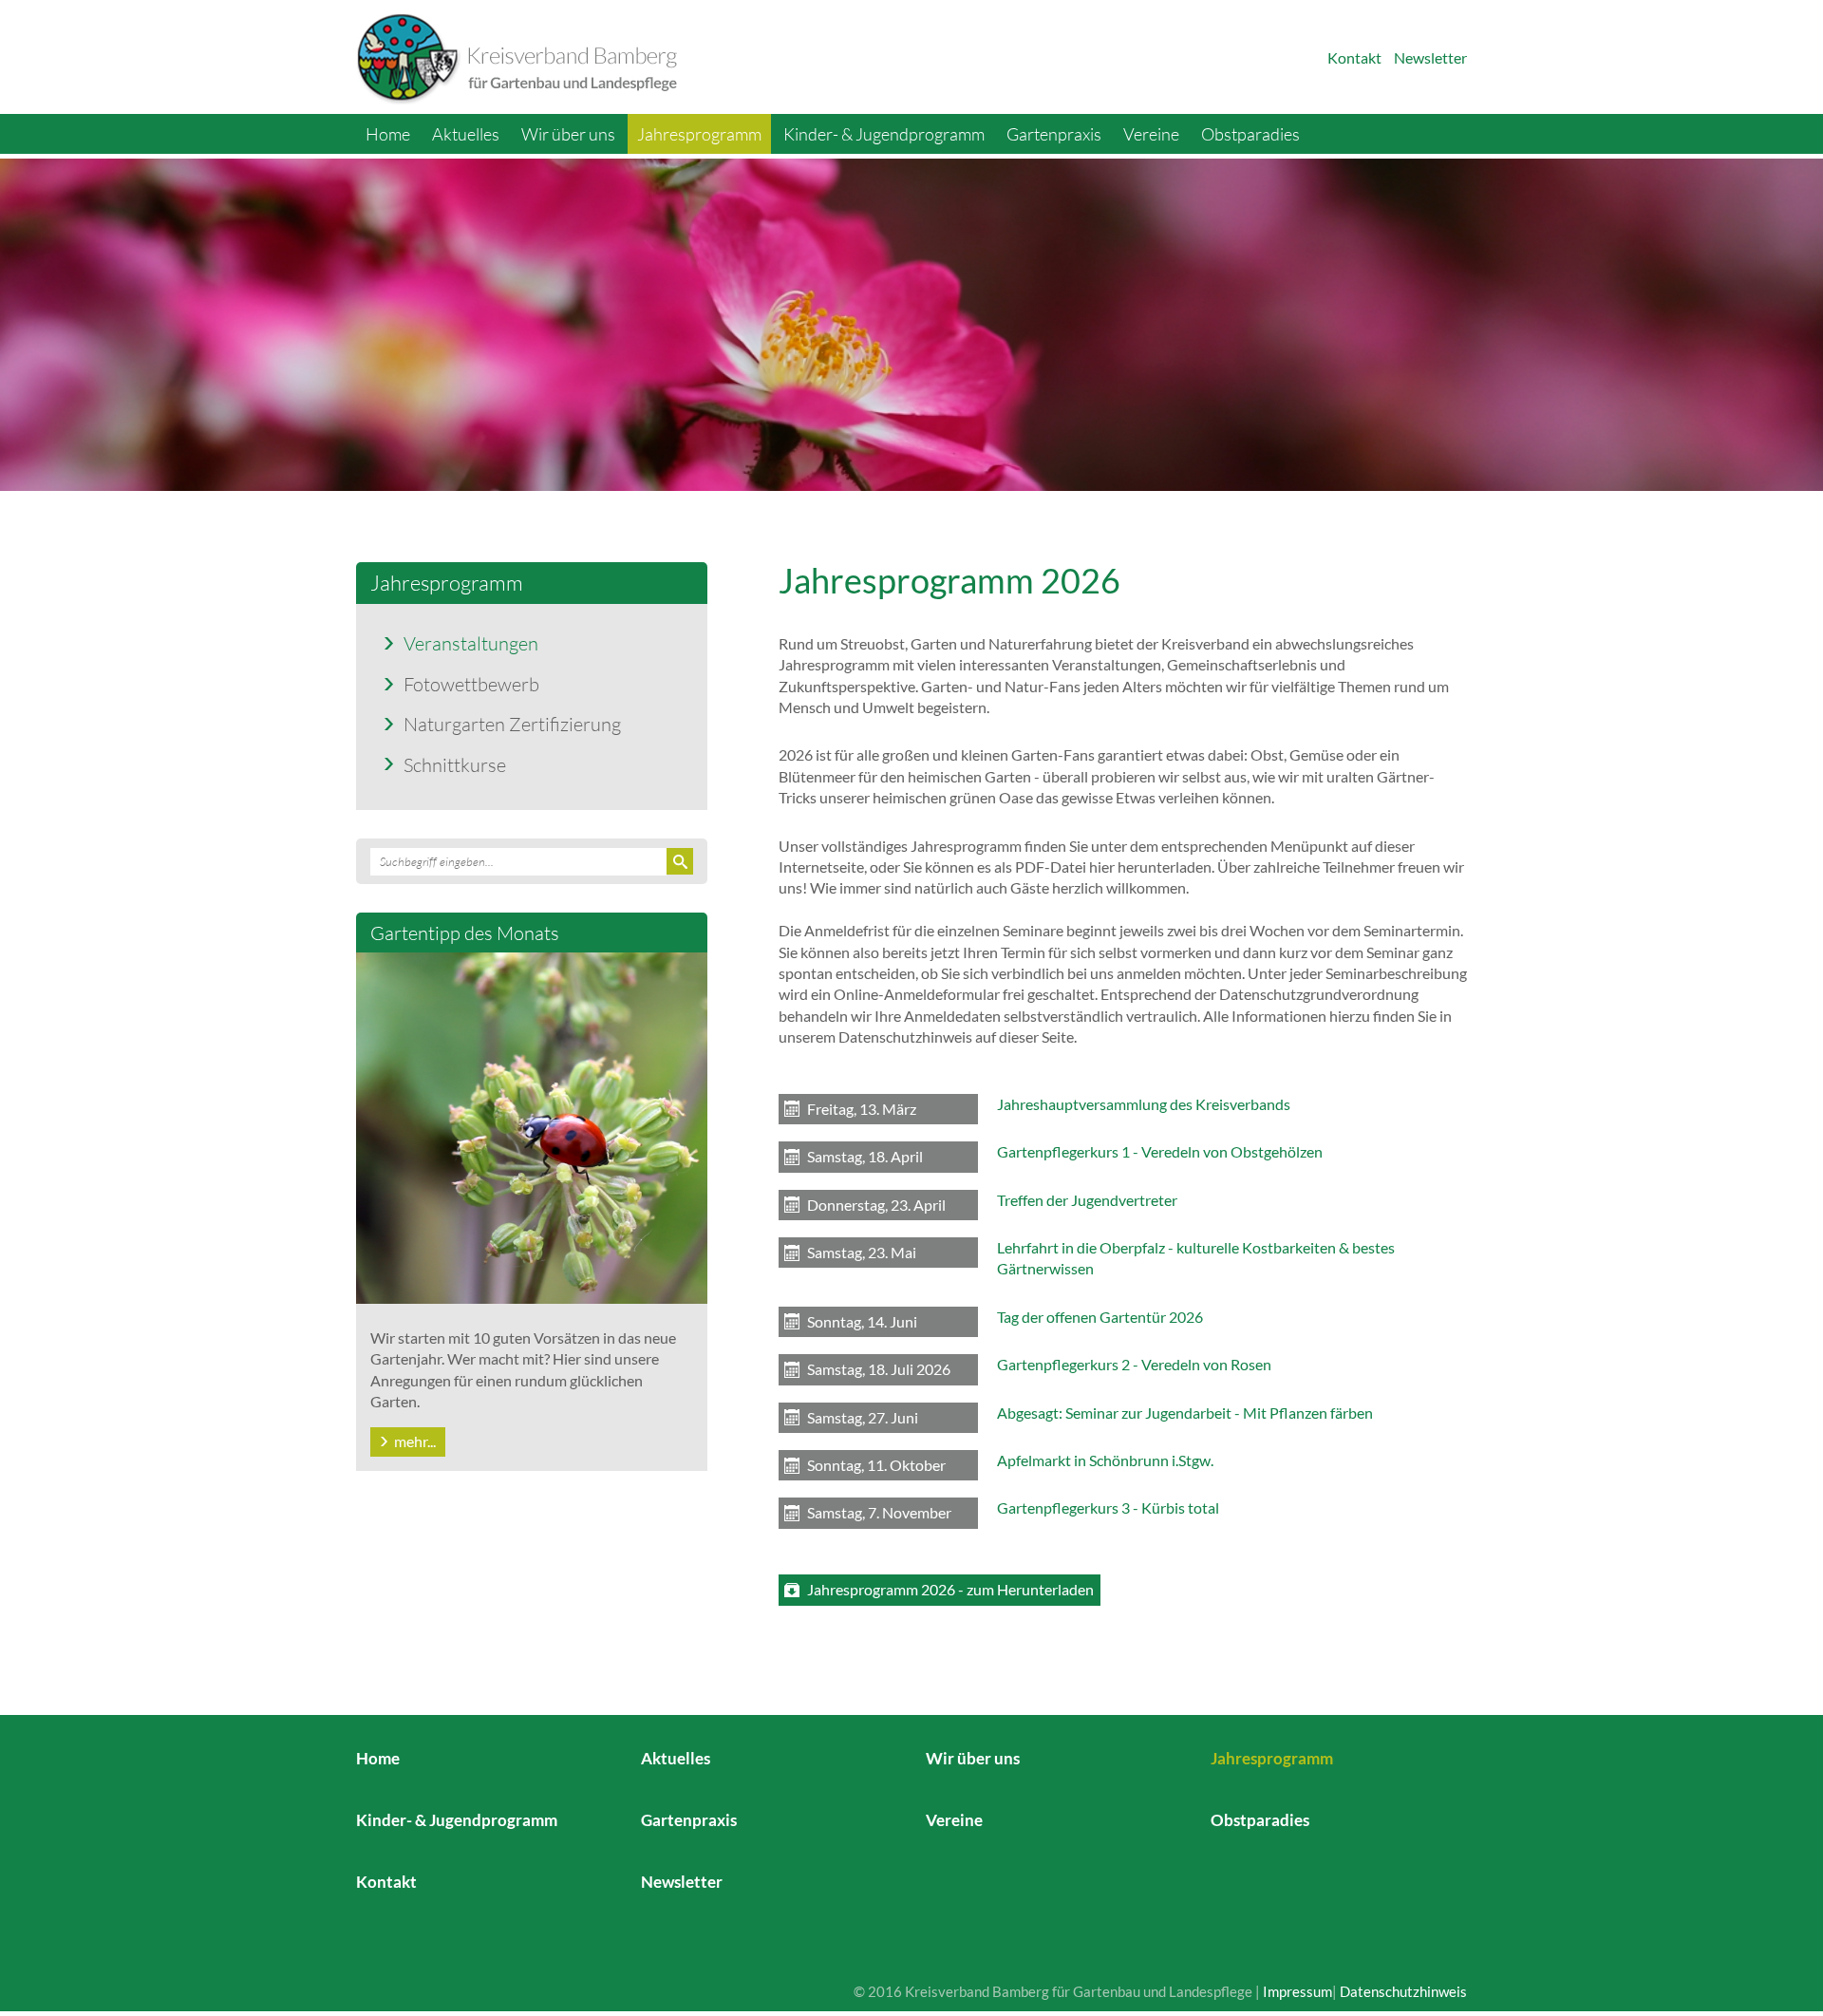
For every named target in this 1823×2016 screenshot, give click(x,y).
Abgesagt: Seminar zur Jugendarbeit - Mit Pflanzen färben (1185, 1413)
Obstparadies (1250, 134)
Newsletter (1430, 57)
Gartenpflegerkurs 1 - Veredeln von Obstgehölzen (1160, 1151)
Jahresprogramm (699, 134)
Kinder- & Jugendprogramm (884, 134)
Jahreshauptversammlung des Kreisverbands (1144, 1104)
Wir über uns (568, 134)
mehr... (415, 1441)
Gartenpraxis (1054, 134)
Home (388, 134)
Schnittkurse (455, 764)
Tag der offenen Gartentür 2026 (1100, 1317)
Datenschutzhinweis (1403, 1991)
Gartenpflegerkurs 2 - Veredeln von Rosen (1134, 1364)
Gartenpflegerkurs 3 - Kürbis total (1108, 1507)
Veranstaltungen (471, 643)
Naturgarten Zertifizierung (512, 724)
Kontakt (1354, 57)
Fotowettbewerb (471, 684)
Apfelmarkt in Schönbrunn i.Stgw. (1105, 1460)
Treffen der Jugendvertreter (1087, 1200)
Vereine (1151, 134)
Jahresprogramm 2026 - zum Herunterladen (950, 1589)
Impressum (1297, 1991)
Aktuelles (466, 134)
